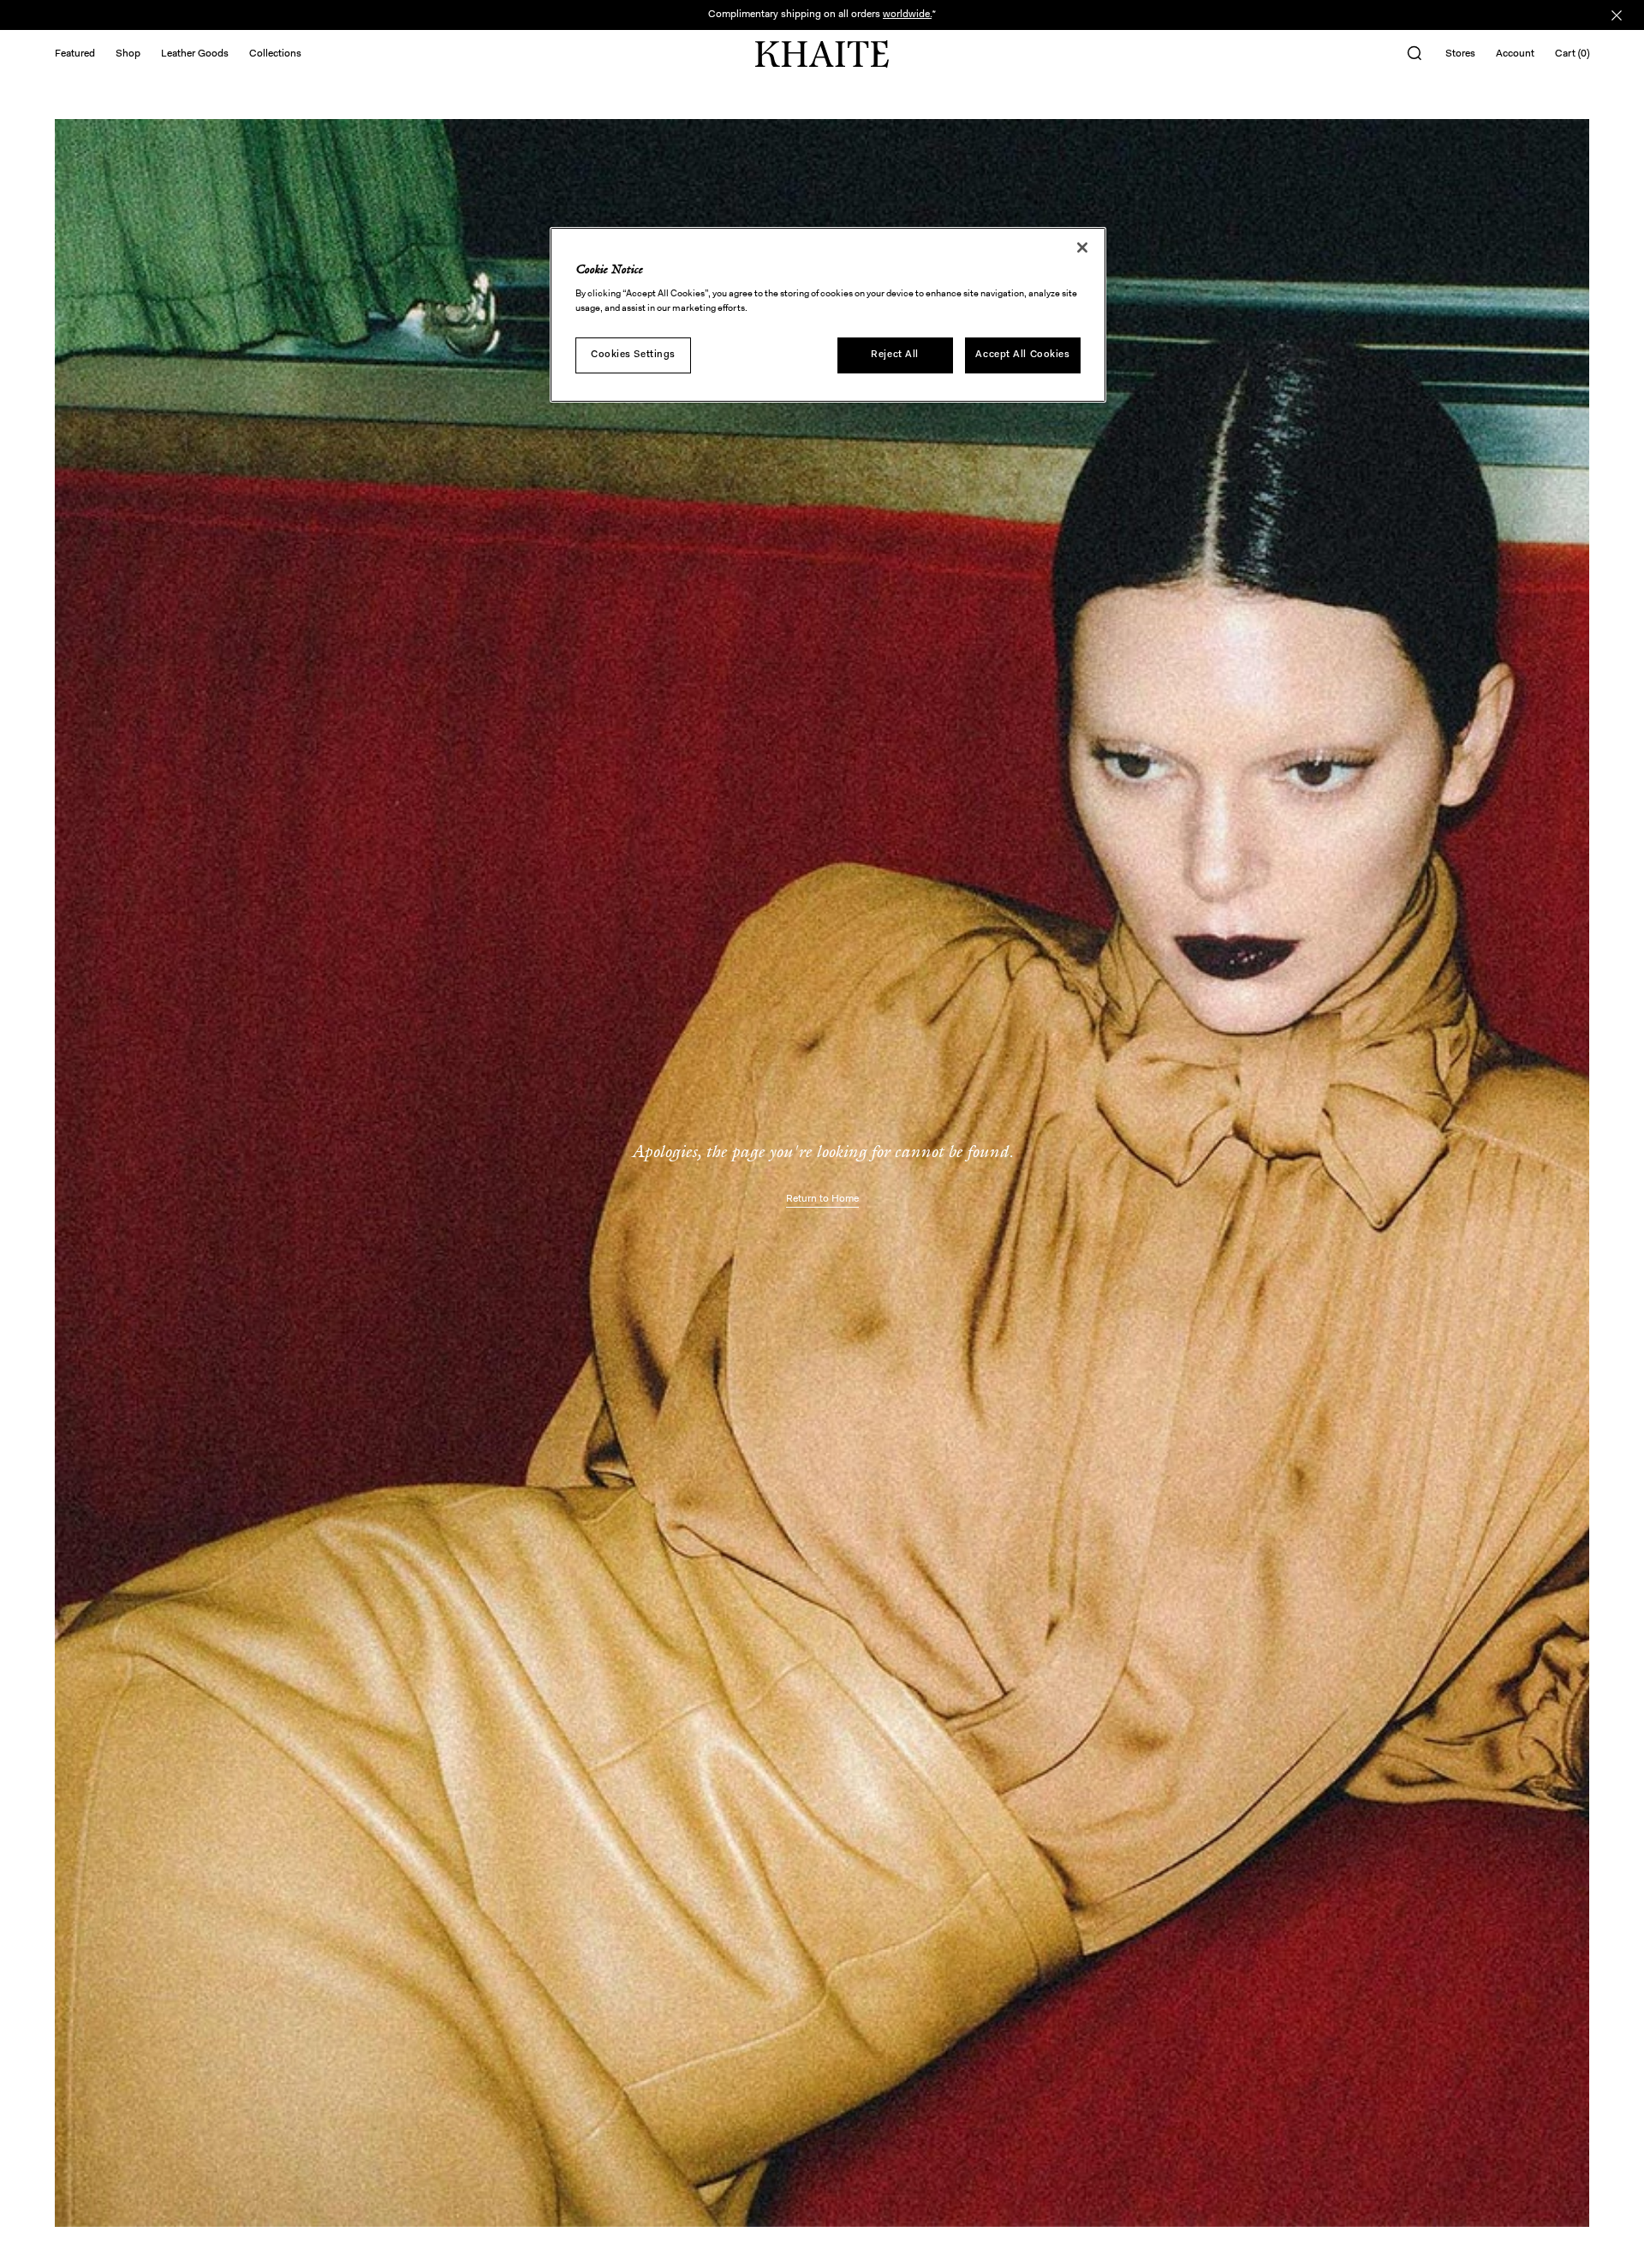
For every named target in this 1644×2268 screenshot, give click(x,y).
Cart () (1572, 54)
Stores (1460, 54)
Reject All (895, 355)
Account (1515, 54)
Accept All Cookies (1022, 355)
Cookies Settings (633, 355)
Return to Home (822, 1199)
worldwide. (907, 15)
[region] (828, 315)
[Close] (1082, 248)
